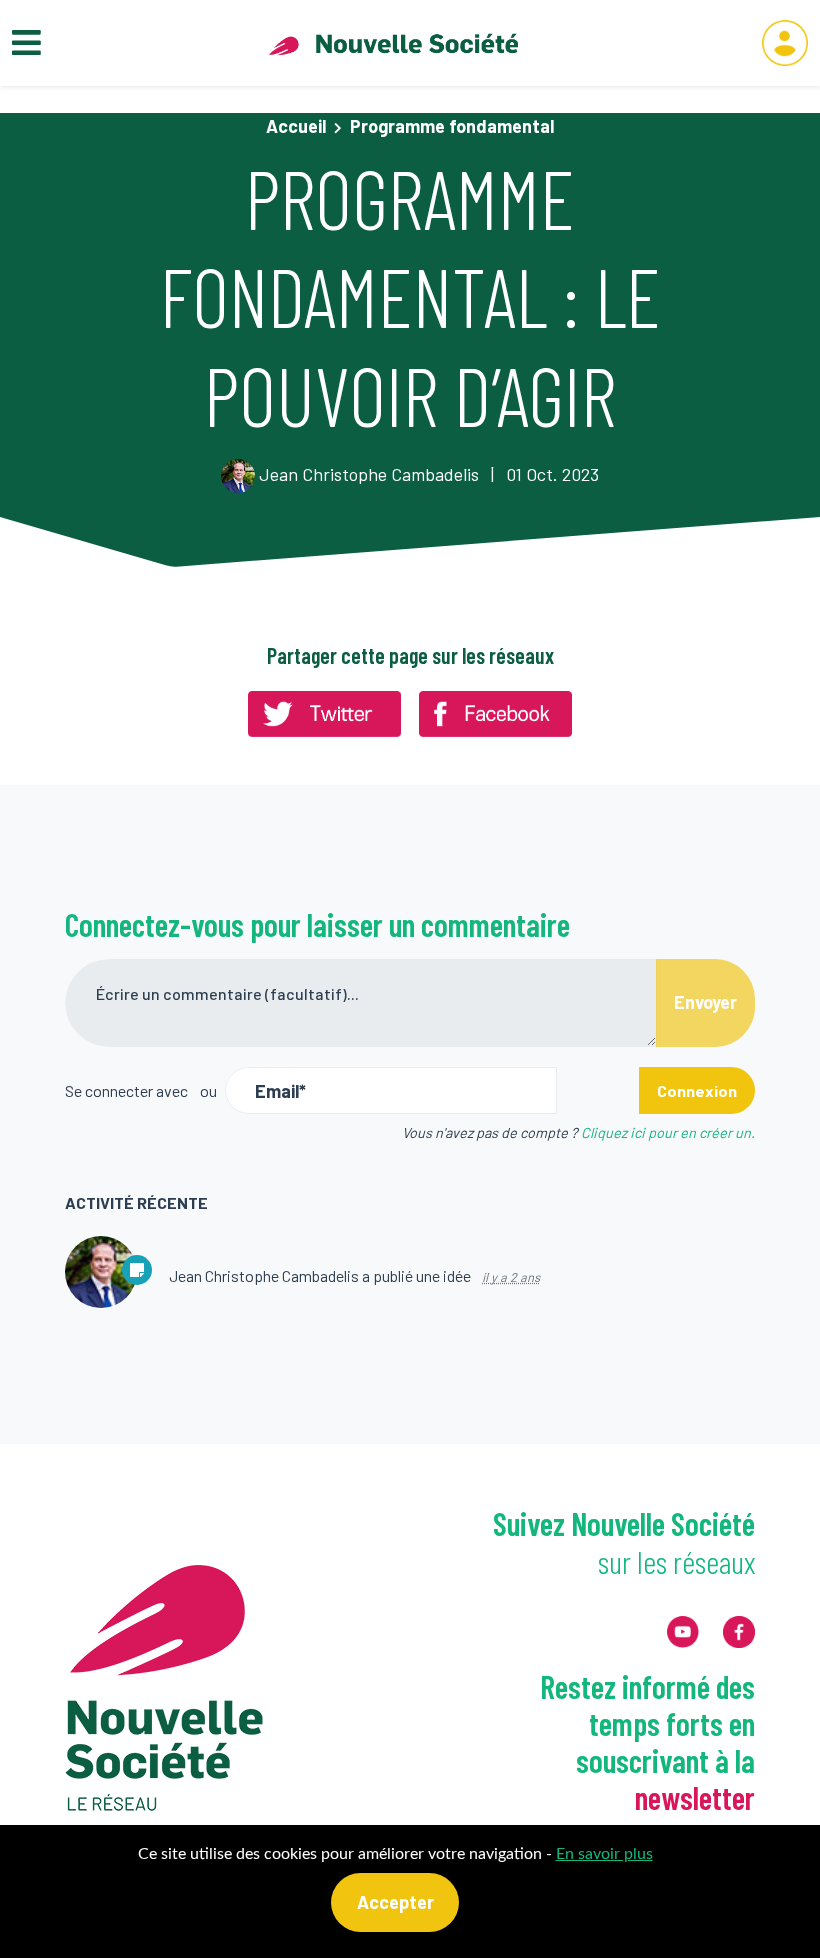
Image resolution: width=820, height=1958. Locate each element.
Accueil (296, 126)
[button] (785, 43)
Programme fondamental (452, 126)
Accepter (395, 1902)
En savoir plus (604, 1854)
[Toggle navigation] (26, 43)
